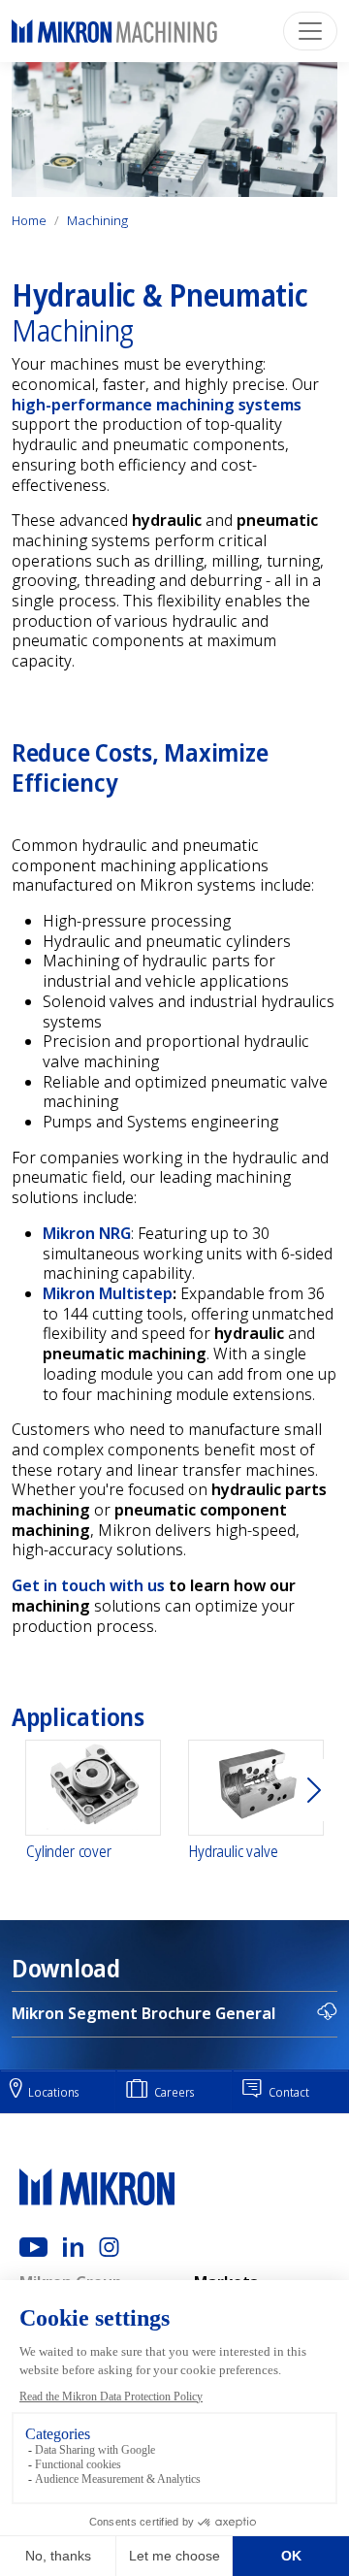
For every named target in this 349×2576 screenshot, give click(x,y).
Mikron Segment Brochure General (143, 2013)
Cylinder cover (69, 1852)
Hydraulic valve (234, 1852)
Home (29, 220)
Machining (97, 220)
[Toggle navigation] (310, 31)
